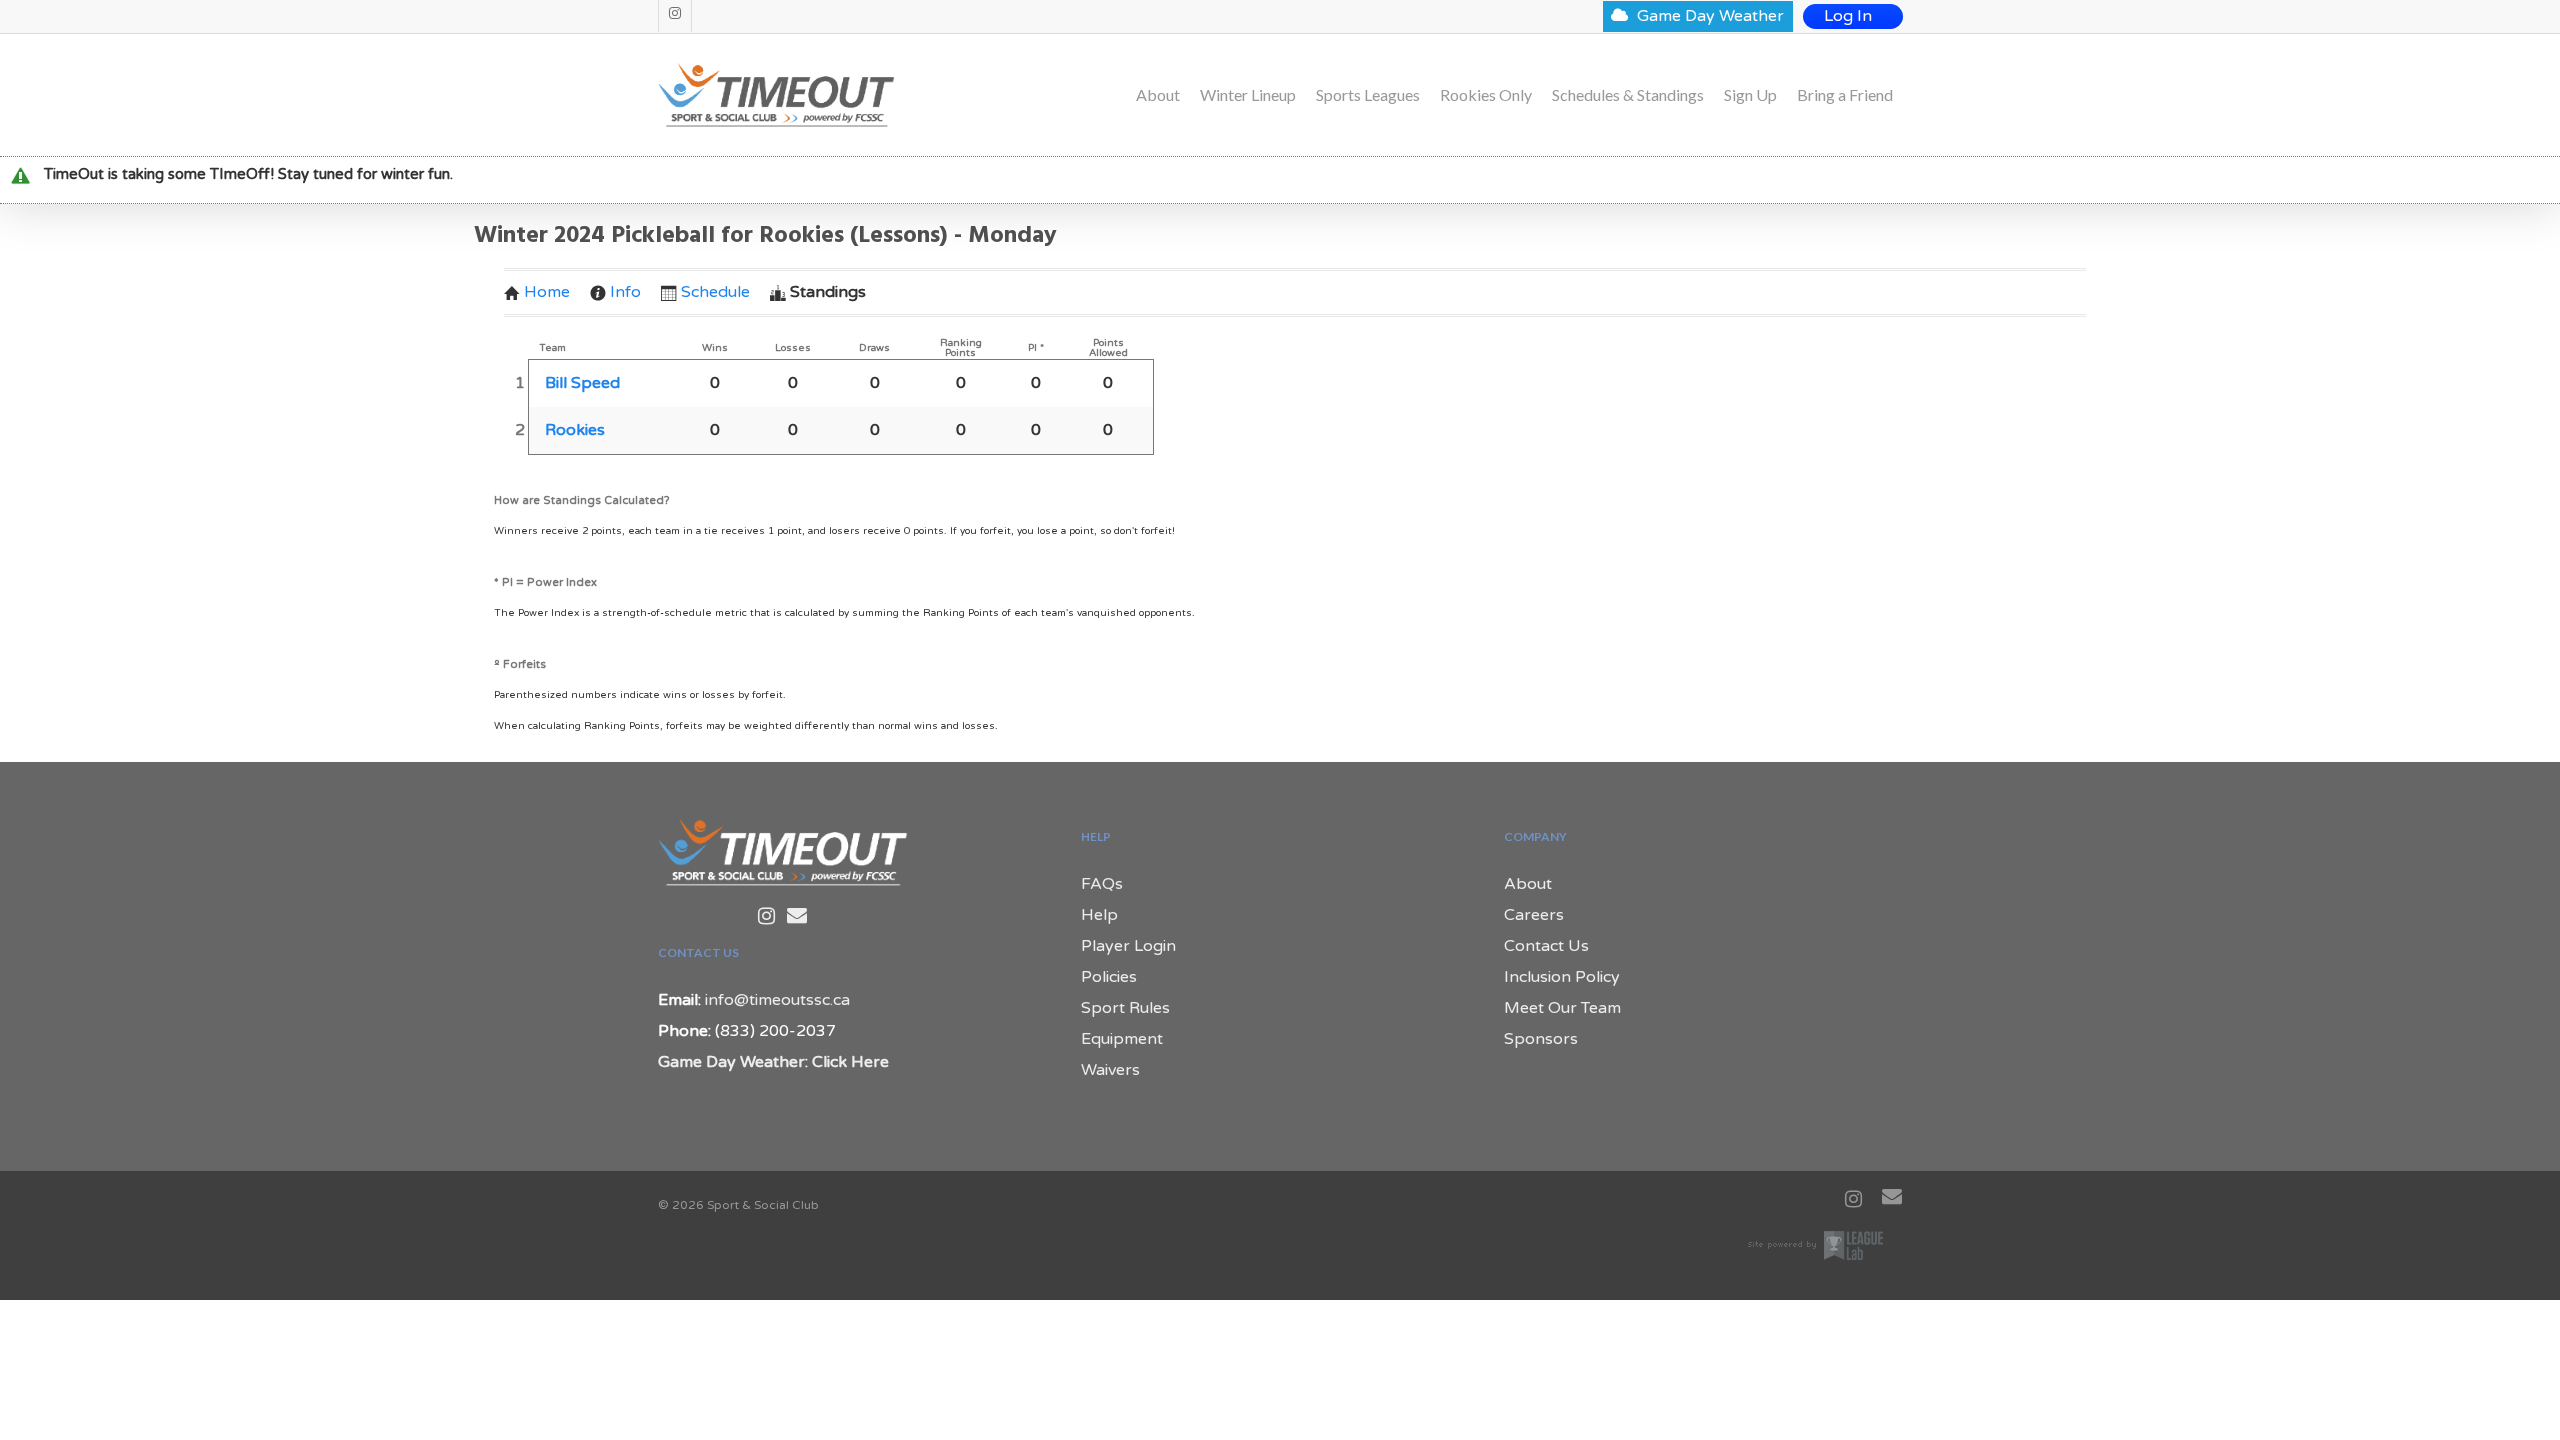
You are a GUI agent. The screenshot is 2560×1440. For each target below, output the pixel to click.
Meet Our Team (1562, 1008)
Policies (1109, 977)
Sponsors (1541, 1039)
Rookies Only (1486, 95)
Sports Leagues (1368, 95)
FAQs (1102, 884)
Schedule (715, 292)
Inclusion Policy (1562, 977)
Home (547, 292)
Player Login (1128, 946)
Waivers (1110, 1070)
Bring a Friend (1845, 95)
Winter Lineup (1248, 95)
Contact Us (1546, 946)
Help (1099, 915)
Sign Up (1750, 95)
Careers (1534, 915)
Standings (828, 292)
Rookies (575, 430)
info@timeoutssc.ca (777, 1000)
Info (625, 292)
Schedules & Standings (1628, 95)
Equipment (1122, 1039)
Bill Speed (582, 383)
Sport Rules (1125, 1008)
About (1158, 95)
